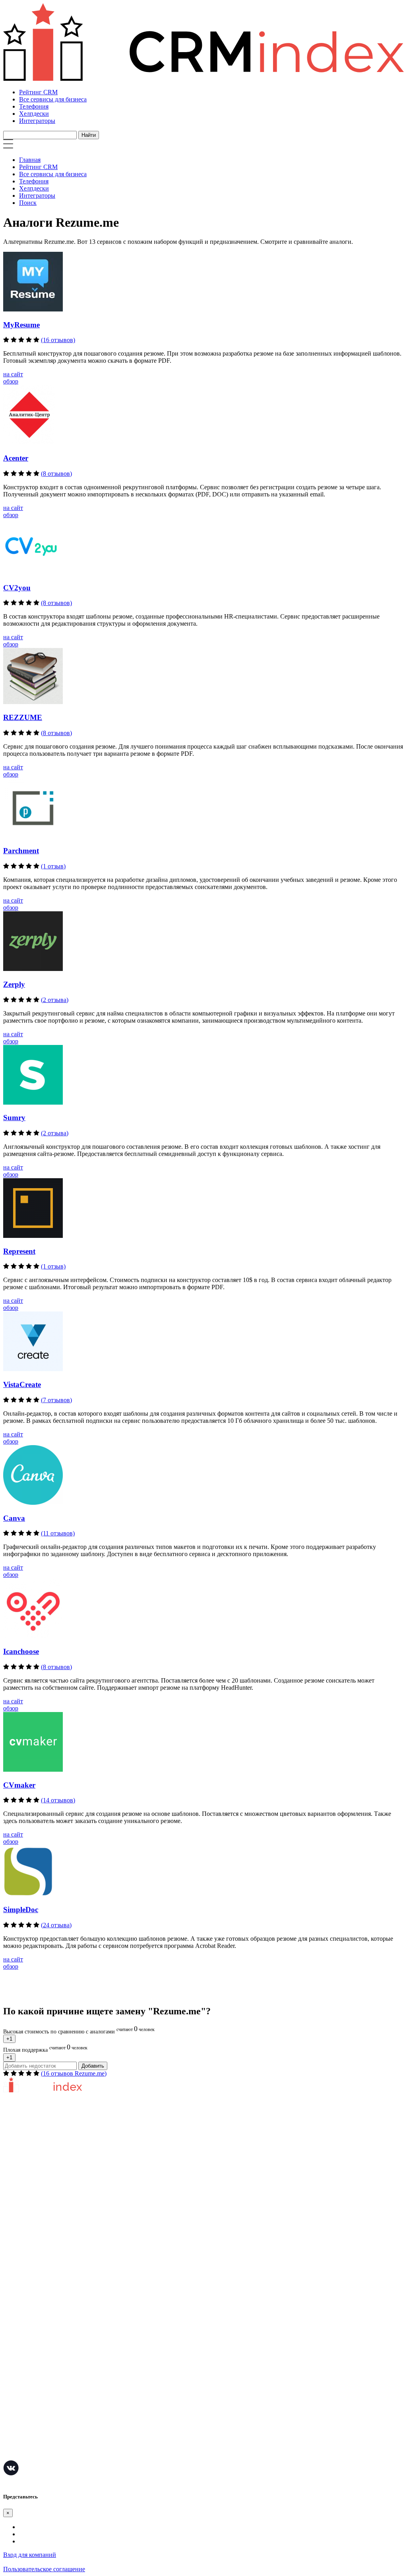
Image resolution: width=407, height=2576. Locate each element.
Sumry (14, 1118)
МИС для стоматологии (36, 2454)
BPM (10, 2442)
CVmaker (19, 1785)
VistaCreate (22, 1384)
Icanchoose (21, 1651)
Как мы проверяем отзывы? (41, 2174)
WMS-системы (23, 2371)
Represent (19, 1251)
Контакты (16, 2210)
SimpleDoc (21, 1910)
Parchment (21, 851)
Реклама (14, 2272)
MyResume (21, 325)
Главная (30, 160)
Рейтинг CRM (38, 92)
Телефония (34, 106)
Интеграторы (37, 121)
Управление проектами (35, 2335)
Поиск (28, 203)
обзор (11, 381)
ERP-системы (22, 2359)
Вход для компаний (30, 2555)
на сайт (13, 374)
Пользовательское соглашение (44, 2186)
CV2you (17, 588)
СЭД (10, 2394)
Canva (14, 1518)
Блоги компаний (26, 2284)
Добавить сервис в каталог (40, 2248)
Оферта (13, 2260)
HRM (11, 2382)
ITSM (11, 2418)
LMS (10, 2406)
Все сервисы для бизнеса (53, 99)
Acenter (16, 458)
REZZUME (23, 717)
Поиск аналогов (25, 2347)
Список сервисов (27, 2296)
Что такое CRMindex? (32, 2162)
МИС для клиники (29, 2430)
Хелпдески (34, 114)
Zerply (14, 984)
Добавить (93, 2066)
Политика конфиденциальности (47, 2198)
